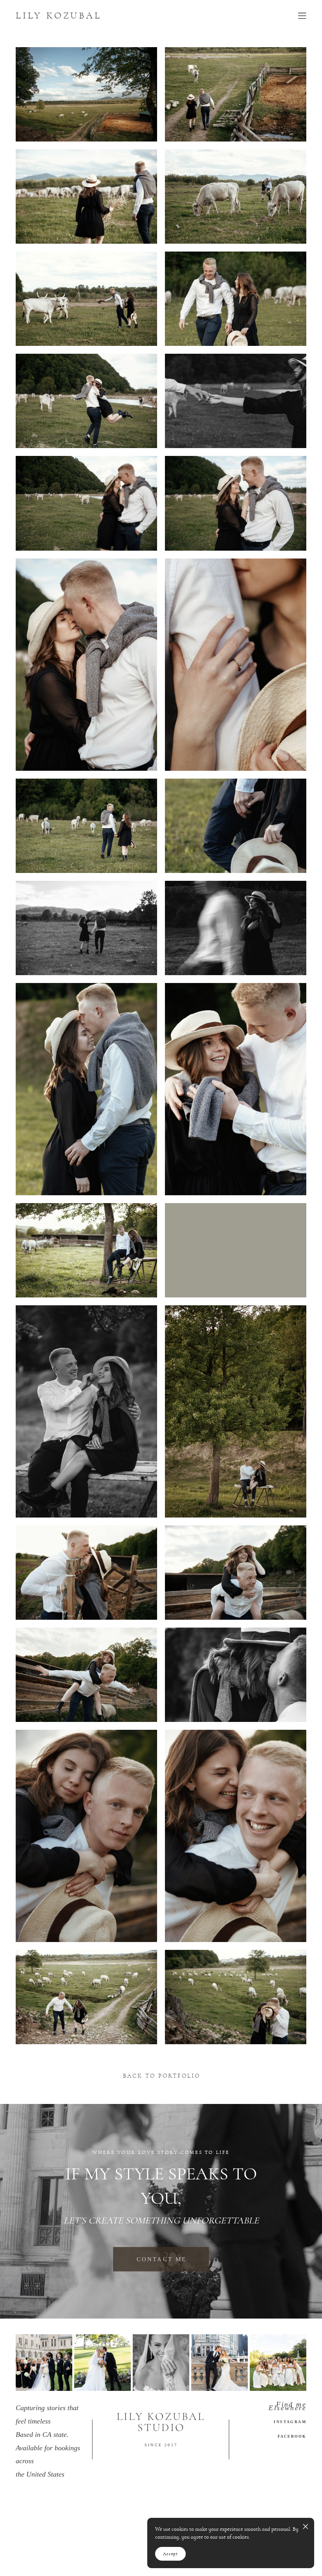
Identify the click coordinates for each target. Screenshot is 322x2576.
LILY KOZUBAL (59, 16)
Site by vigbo (31, 2558)
